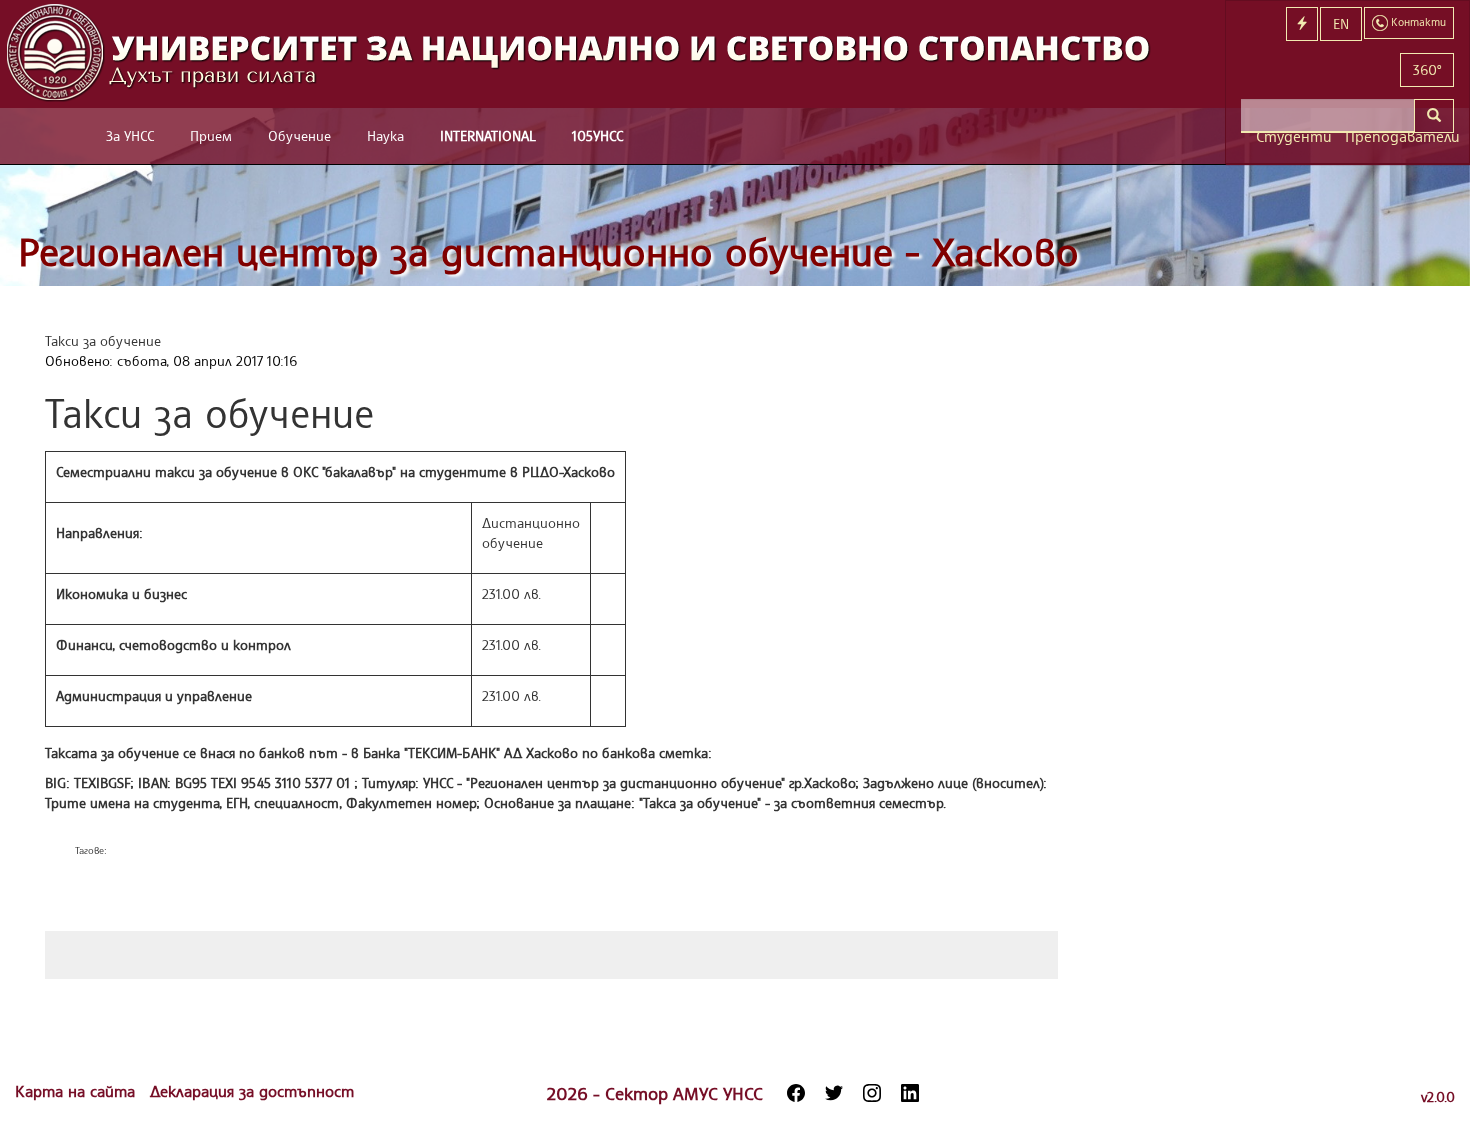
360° (1427, 69)
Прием (211, 135)
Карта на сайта (77, 1091)
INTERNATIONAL (488, 135)
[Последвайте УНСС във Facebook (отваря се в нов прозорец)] (796, 1093)
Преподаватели (1399, 136)
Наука (385, 135)
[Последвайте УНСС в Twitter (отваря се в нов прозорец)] (834, 1093)
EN (1341, 23)
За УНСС (130, 135)
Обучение (299, 135)
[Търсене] (1434, 116)
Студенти (1293, 136)
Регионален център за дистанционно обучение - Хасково (548, 251)
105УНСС (597, 135)
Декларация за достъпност (252, 1091)
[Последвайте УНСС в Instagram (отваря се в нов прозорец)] (872, 1093)
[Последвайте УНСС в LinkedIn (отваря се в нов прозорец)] (910, 1093)
